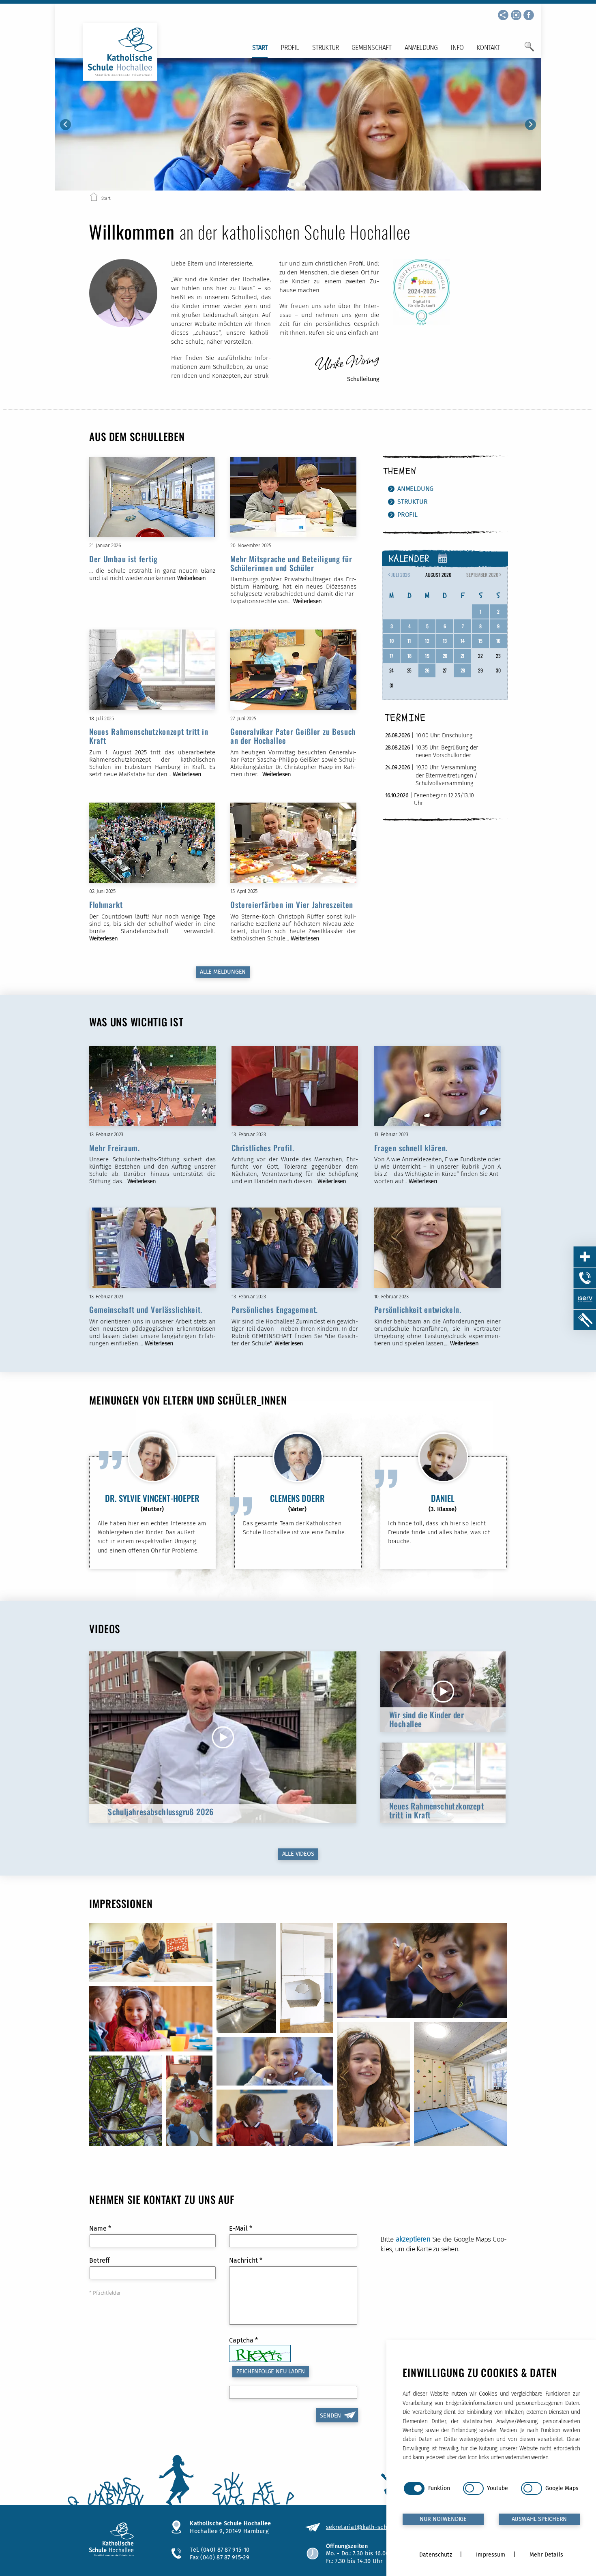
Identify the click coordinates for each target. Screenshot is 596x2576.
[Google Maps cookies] (531, 2488)
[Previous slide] (65, 125)
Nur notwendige (443, 2519)
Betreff (99, 2260)
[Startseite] (94, 198)
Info (457, 48)
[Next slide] (531, 125)
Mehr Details (546, 2555)
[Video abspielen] (223, 1737)
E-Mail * (241, 2228)
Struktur (326, 48)
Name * (100, 2228)
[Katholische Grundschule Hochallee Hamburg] (122, 2540)
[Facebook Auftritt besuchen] (529, 15)
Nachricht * (246, 2260)
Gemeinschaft (371, 48)
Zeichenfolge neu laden (271, 2372)
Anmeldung (421, 48)
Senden (330, 2416)
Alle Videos (298, 1854)
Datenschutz (436, 2555)
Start (260, 48)
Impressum (491, 2555)
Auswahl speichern (539, 2519)
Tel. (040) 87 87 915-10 (220, 2550)
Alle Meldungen (223, 972)
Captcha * (243, 2340)
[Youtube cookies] (473, 2488)
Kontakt (488, 48)
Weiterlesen (191, 578)
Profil (290, 48)
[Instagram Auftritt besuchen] (516, 15)
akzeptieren (413, 2239)
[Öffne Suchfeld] (529, 50)
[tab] (292, 184)
